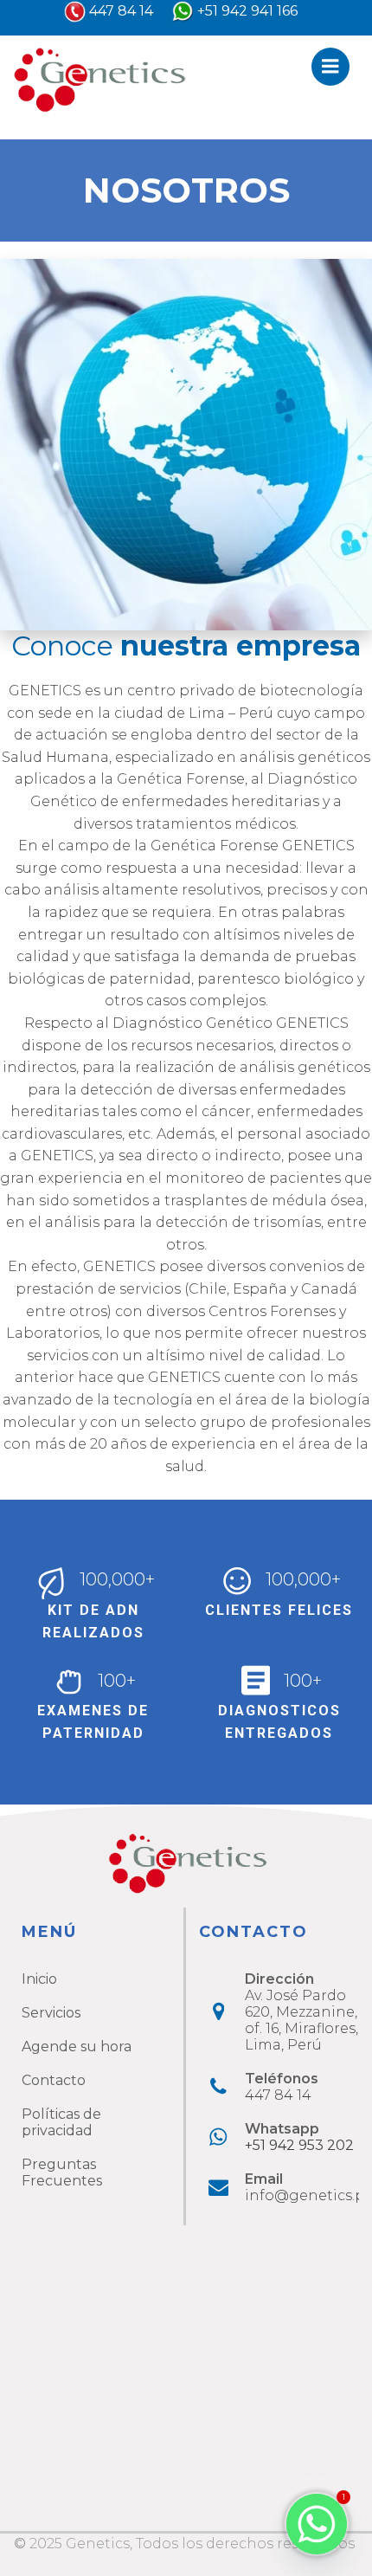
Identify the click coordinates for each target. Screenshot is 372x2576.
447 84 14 (121, 11)
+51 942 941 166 (247, 11)
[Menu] (330, 67)
